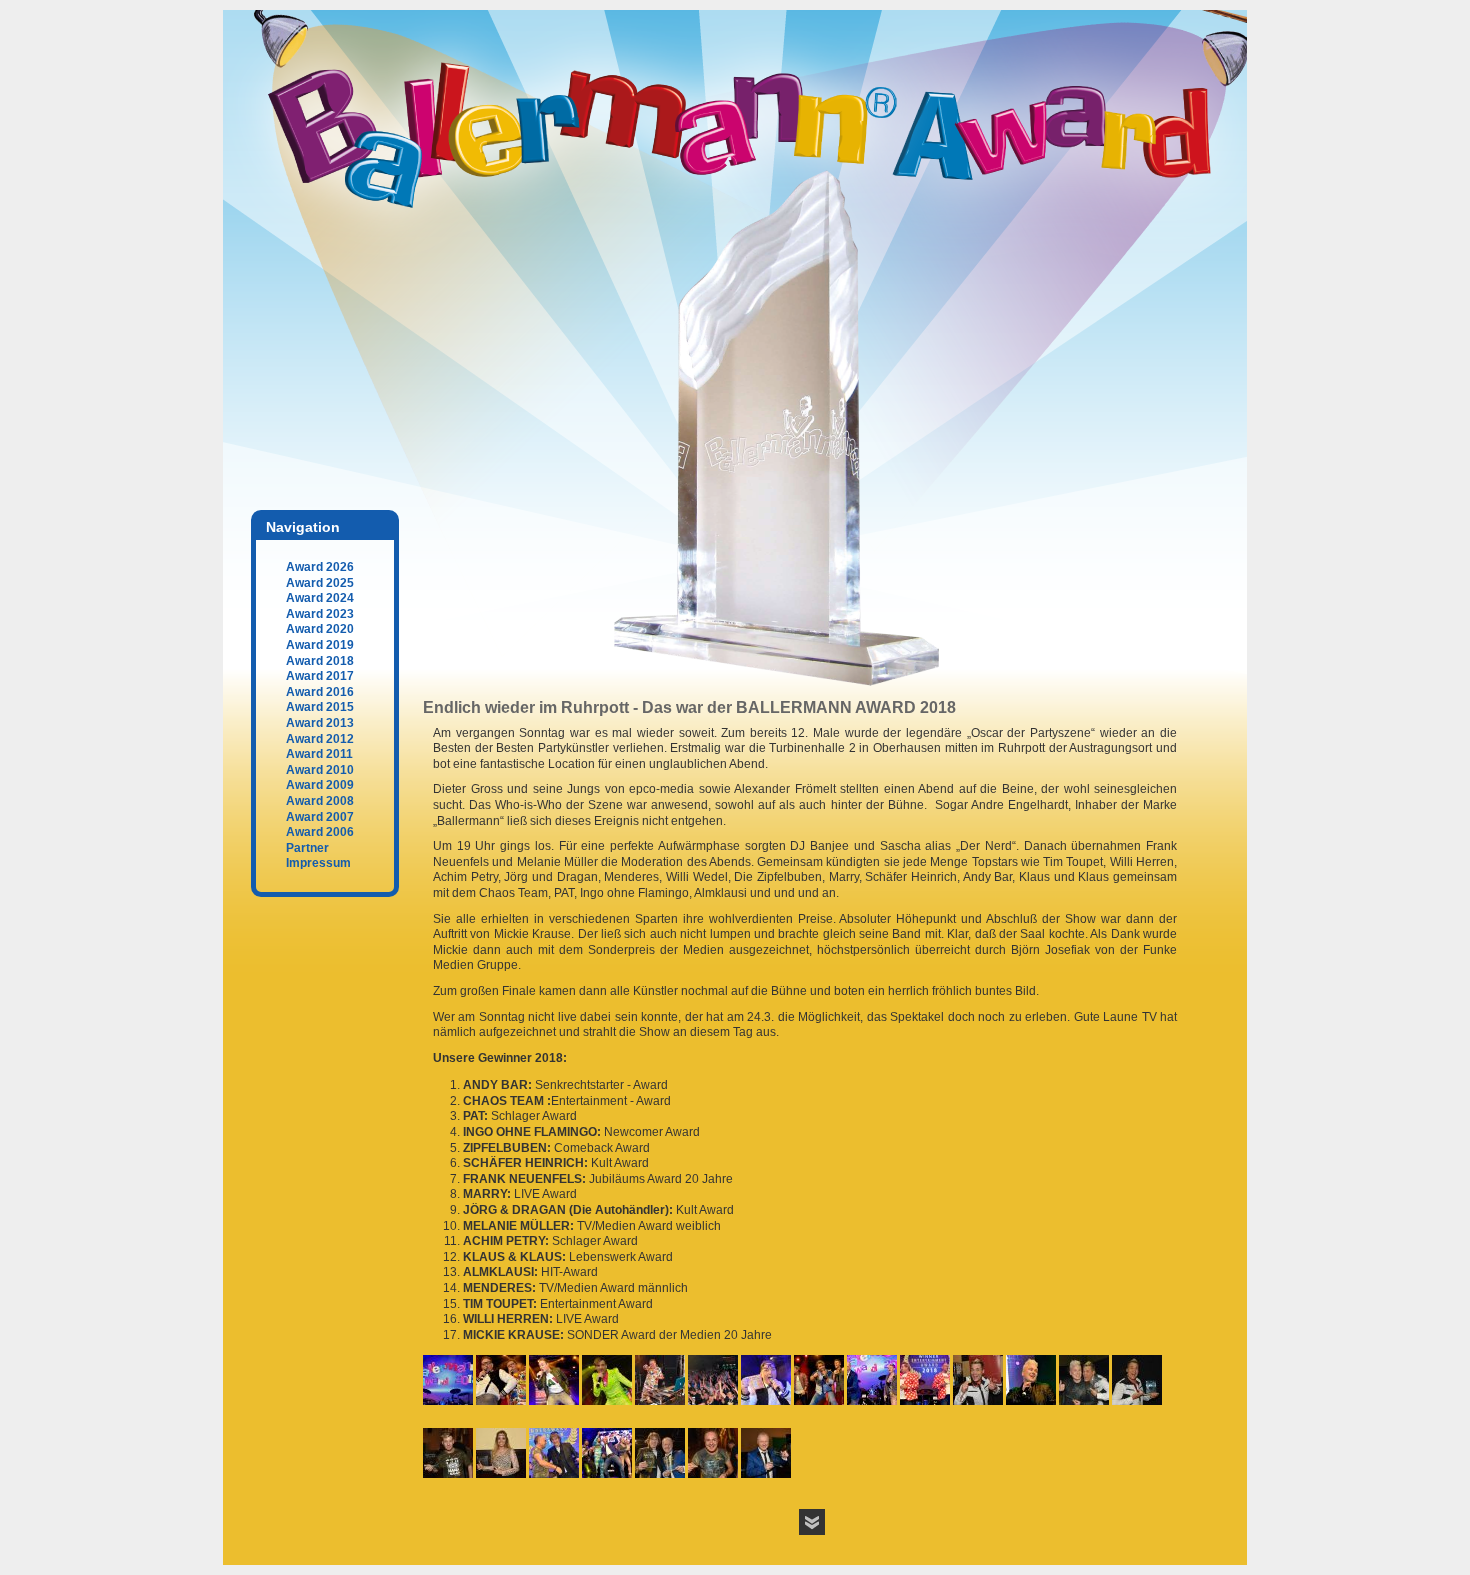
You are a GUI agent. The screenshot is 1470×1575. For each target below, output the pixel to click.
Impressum (318, 863)
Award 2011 (319, 754)
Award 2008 (320, 801)
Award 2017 (320, 676)
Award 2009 (320, 785)
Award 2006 (320, 832)
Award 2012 (320, 739)
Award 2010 (320, 770)
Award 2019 (320, 645)
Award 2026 (320, 567)
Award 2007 (320, 817)
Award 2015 (320, 707)
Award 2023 (320, 614)
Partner (307, 848)
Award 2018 (320, 661)
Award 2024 (320, 598)
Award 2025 (320, 583)
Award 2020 (320, 629)
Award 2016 (320, 692)
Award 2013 (320, 723)
